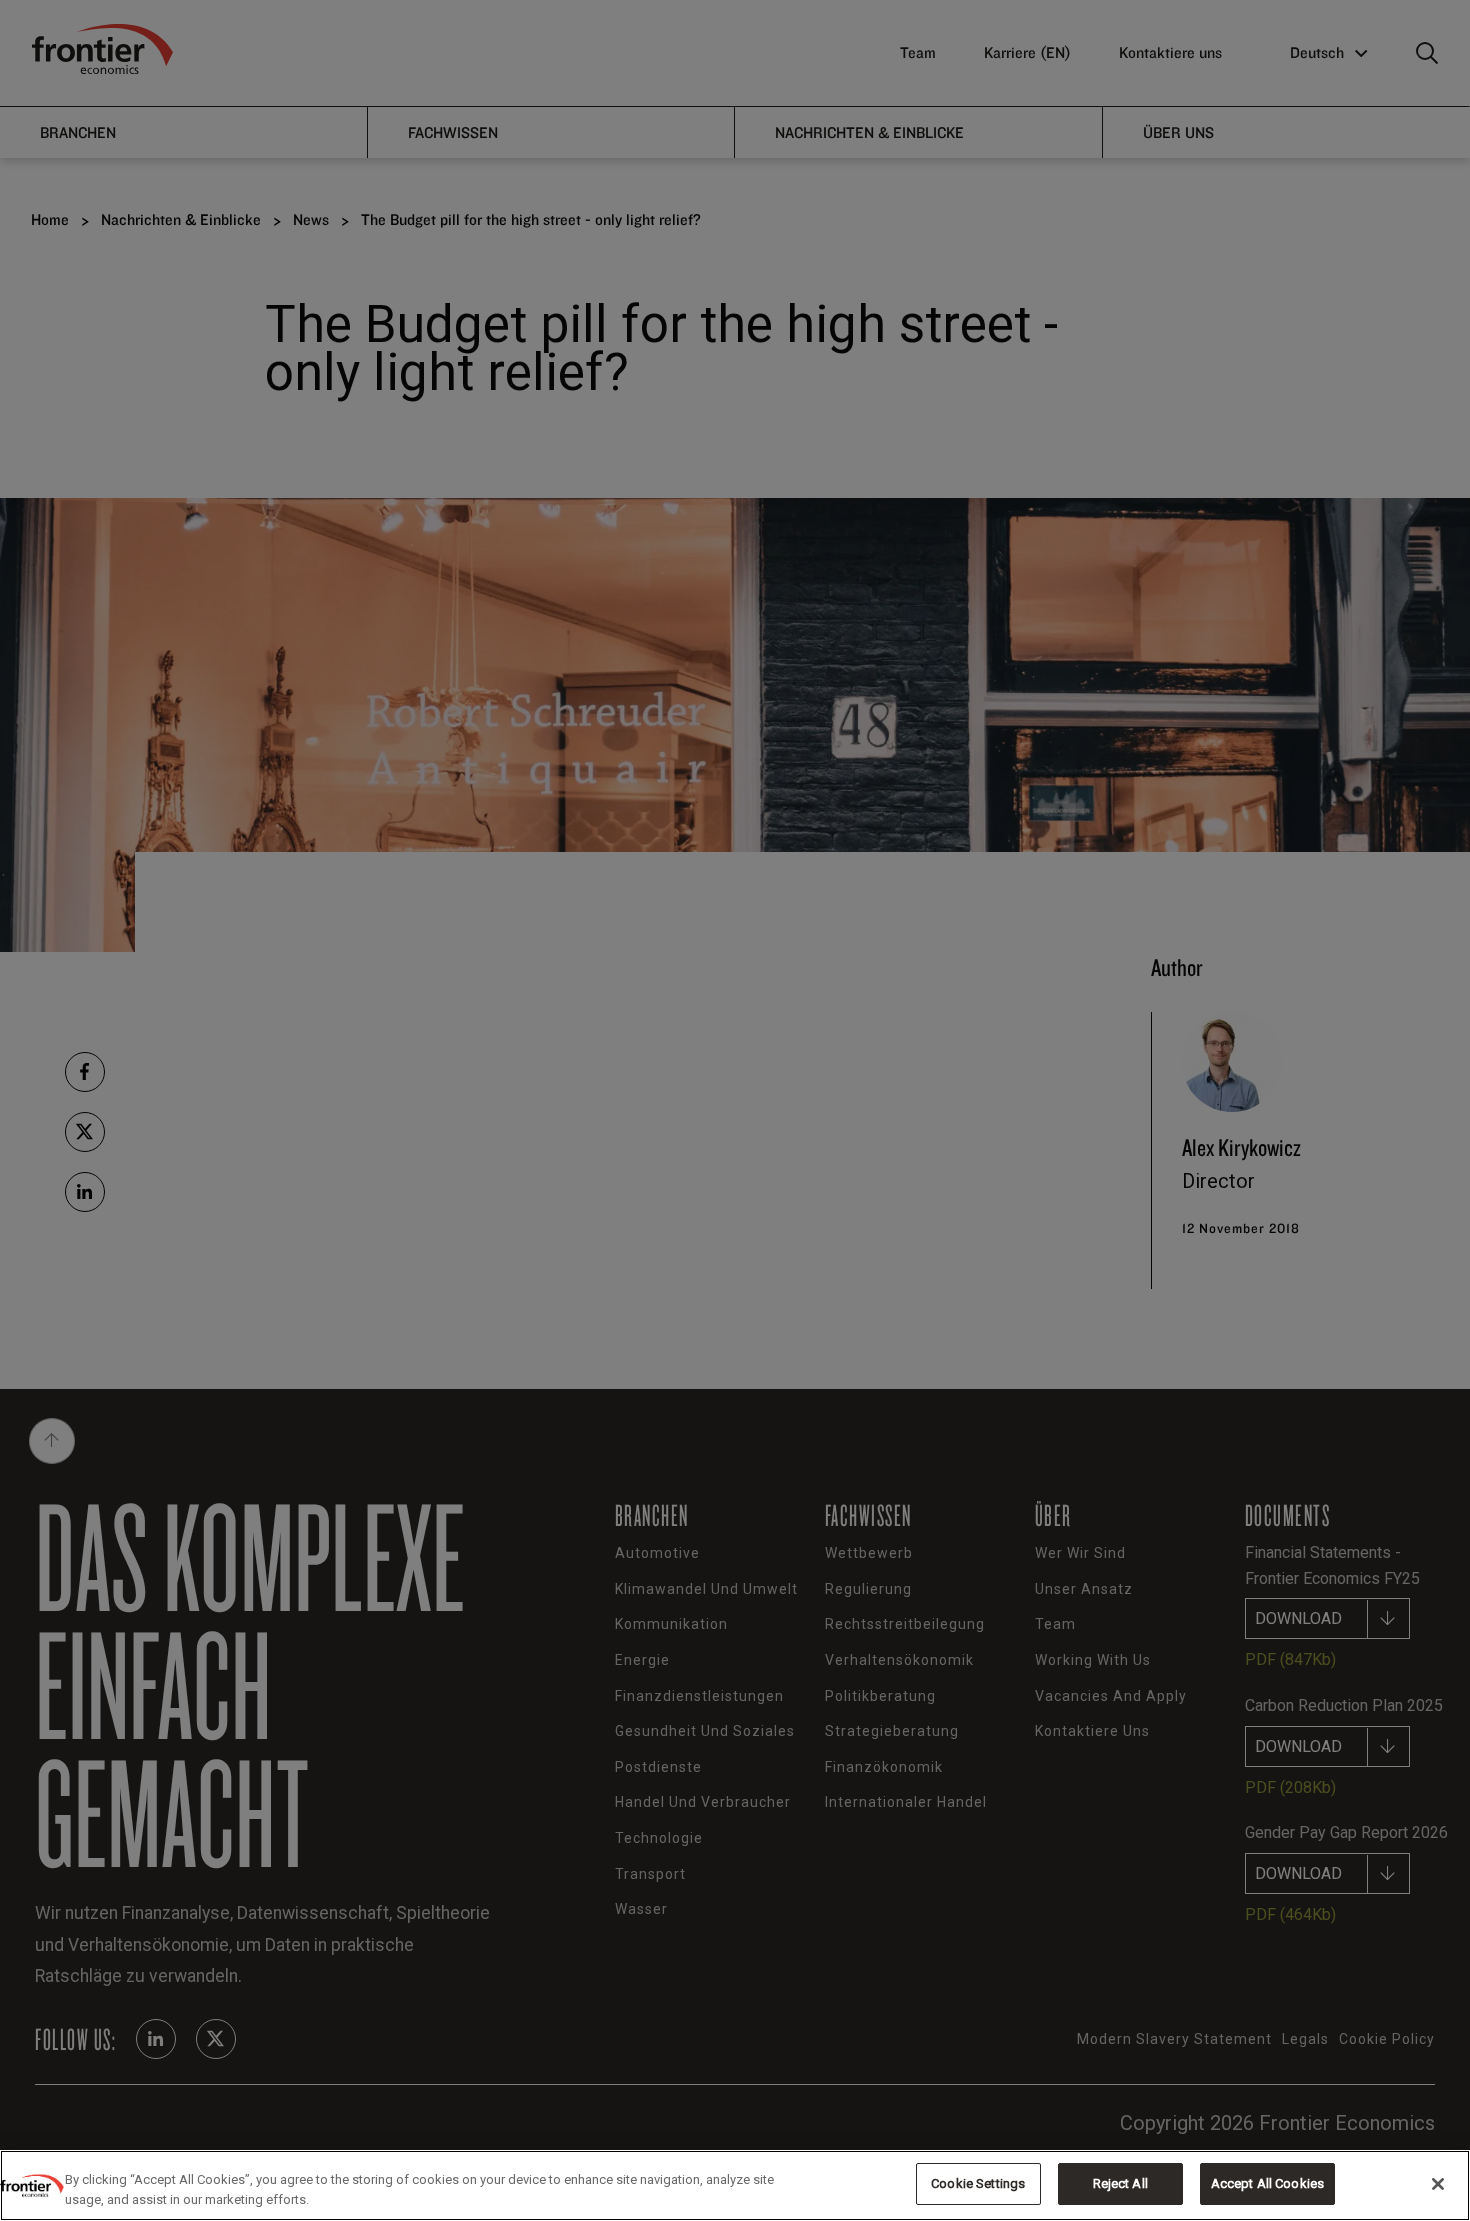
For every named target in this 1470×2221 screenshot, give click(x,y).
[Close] (1438, 2184)
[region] (735, 2185)
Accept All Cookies (1267, 2183)
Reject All (1120, 2183)
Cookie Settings (978, 2183)
